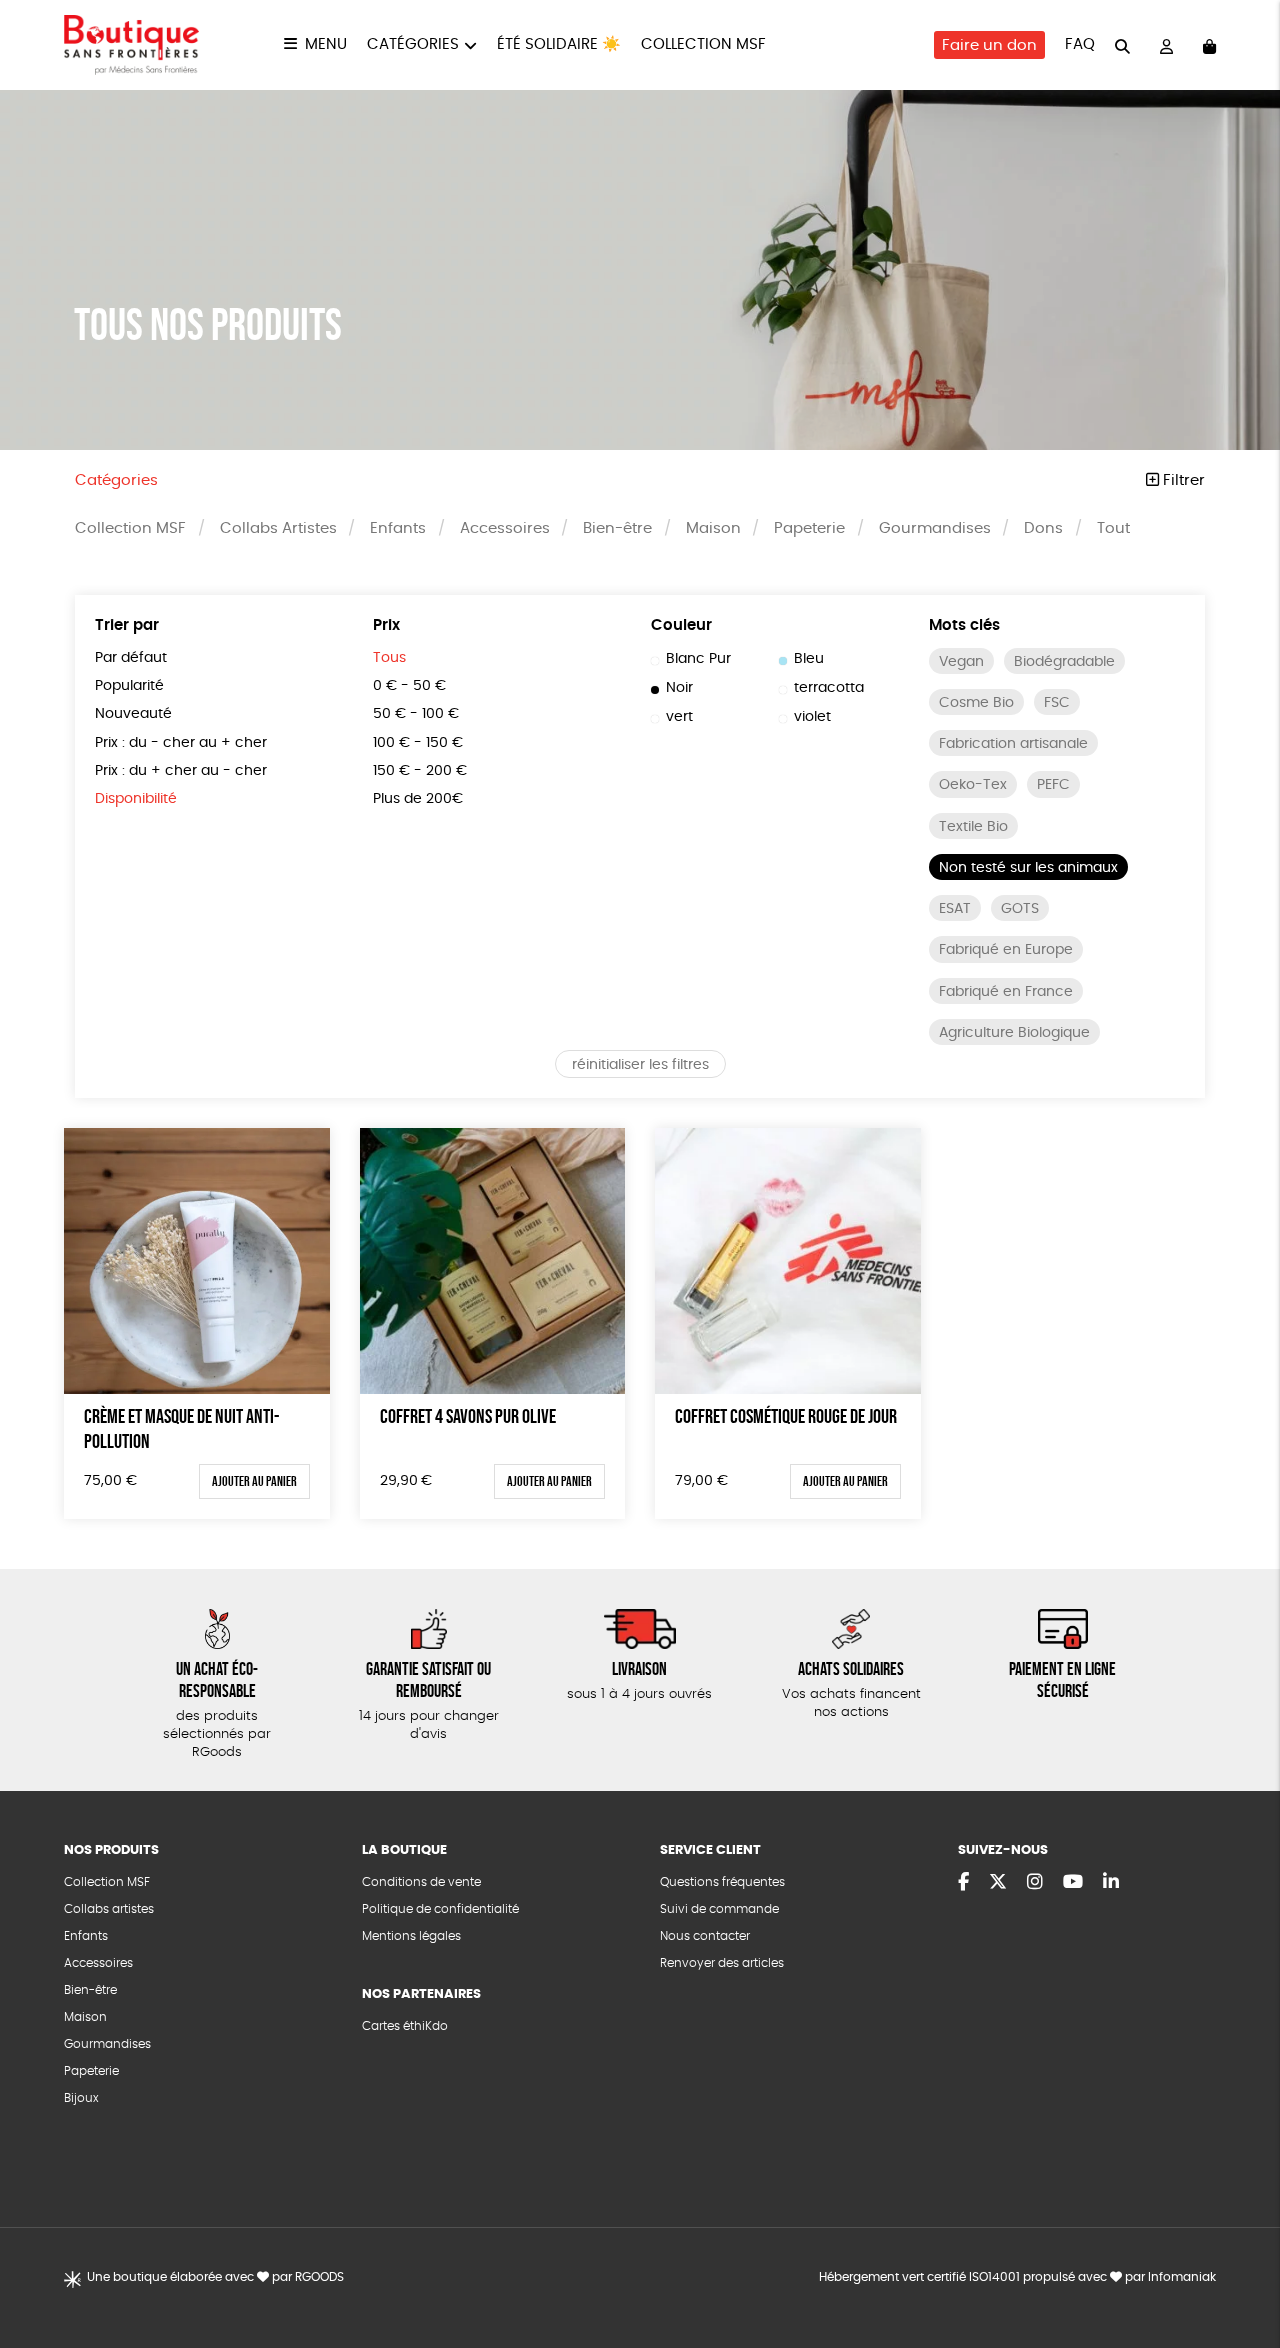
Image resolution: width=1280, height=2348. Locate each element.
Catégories (413, 44)
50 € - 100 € (416, 714)
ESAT (955, 909)
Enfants (398, 528)
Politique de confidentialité (440, 1909)
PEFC (1053, 785)
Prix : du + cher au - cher (181, 771)
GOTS (1020, 909)
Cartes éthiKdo (405, 2026)
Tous (389, 658)
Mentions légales (411, 1936)
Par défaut (131, 658)
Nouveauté (133, 714)
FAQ (1080, 44)
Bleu (809, 659)
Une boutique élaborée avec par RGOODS (215, 2277)
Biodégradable (1064, 662)
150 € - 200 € (420, 771)
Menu (326, 44)
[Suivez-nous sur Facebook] (963, 1883)
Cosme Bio (976, 703)
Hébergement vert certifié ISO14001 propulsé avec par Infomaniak (1017, 2277)
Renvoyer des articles (722, 1963)
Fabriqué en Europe (1006, 950)
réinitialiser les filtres (640, 1065)
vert (679, 717)
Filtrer (1182, 480)
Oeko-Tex (973, 785)
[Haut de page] (1240, 2268)
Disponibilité (136, 799)
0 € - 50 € (409, 686)
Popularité (129, 686)
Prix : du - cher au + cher (181, 743)
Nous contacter (705, 1936)
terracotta (829, 688)
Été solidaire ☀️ (559, 44)
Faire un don (989, 45)
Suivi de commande (719, 1909)
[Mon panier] (1209, 45)
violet (812, 717)
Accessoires (505, 528)
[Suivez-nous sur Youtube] (1073, 1883)
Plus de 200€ (418, 799)
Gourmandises (935, 528)
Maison (713, 528)
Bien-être (617, 528)
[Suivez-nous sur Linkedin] (1111, 1883)
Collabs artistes (109, 1909)
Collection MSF (703, 44)
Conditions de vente (421, 1882)
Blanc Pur (698, 659)
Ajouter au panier (254, 1481)
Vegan (961, 662)
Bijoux (81, 2098)
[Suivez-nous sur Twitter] (998, 1883)
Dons (1043, 528)
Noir (679, 688)
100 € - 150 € (418, 743)
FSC (1057, 703)
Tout (1113, 528)
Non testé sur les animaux (1028, 868)
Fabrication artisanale (1013, 744)
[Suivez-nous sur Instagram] (1035, 1883)
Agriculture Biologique (1014, 1033)
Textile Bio (973, 827)
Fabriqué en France (1006, 992)
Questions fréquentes (722, 1882)
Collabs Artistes (278, 528)
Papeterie (809, 528)
